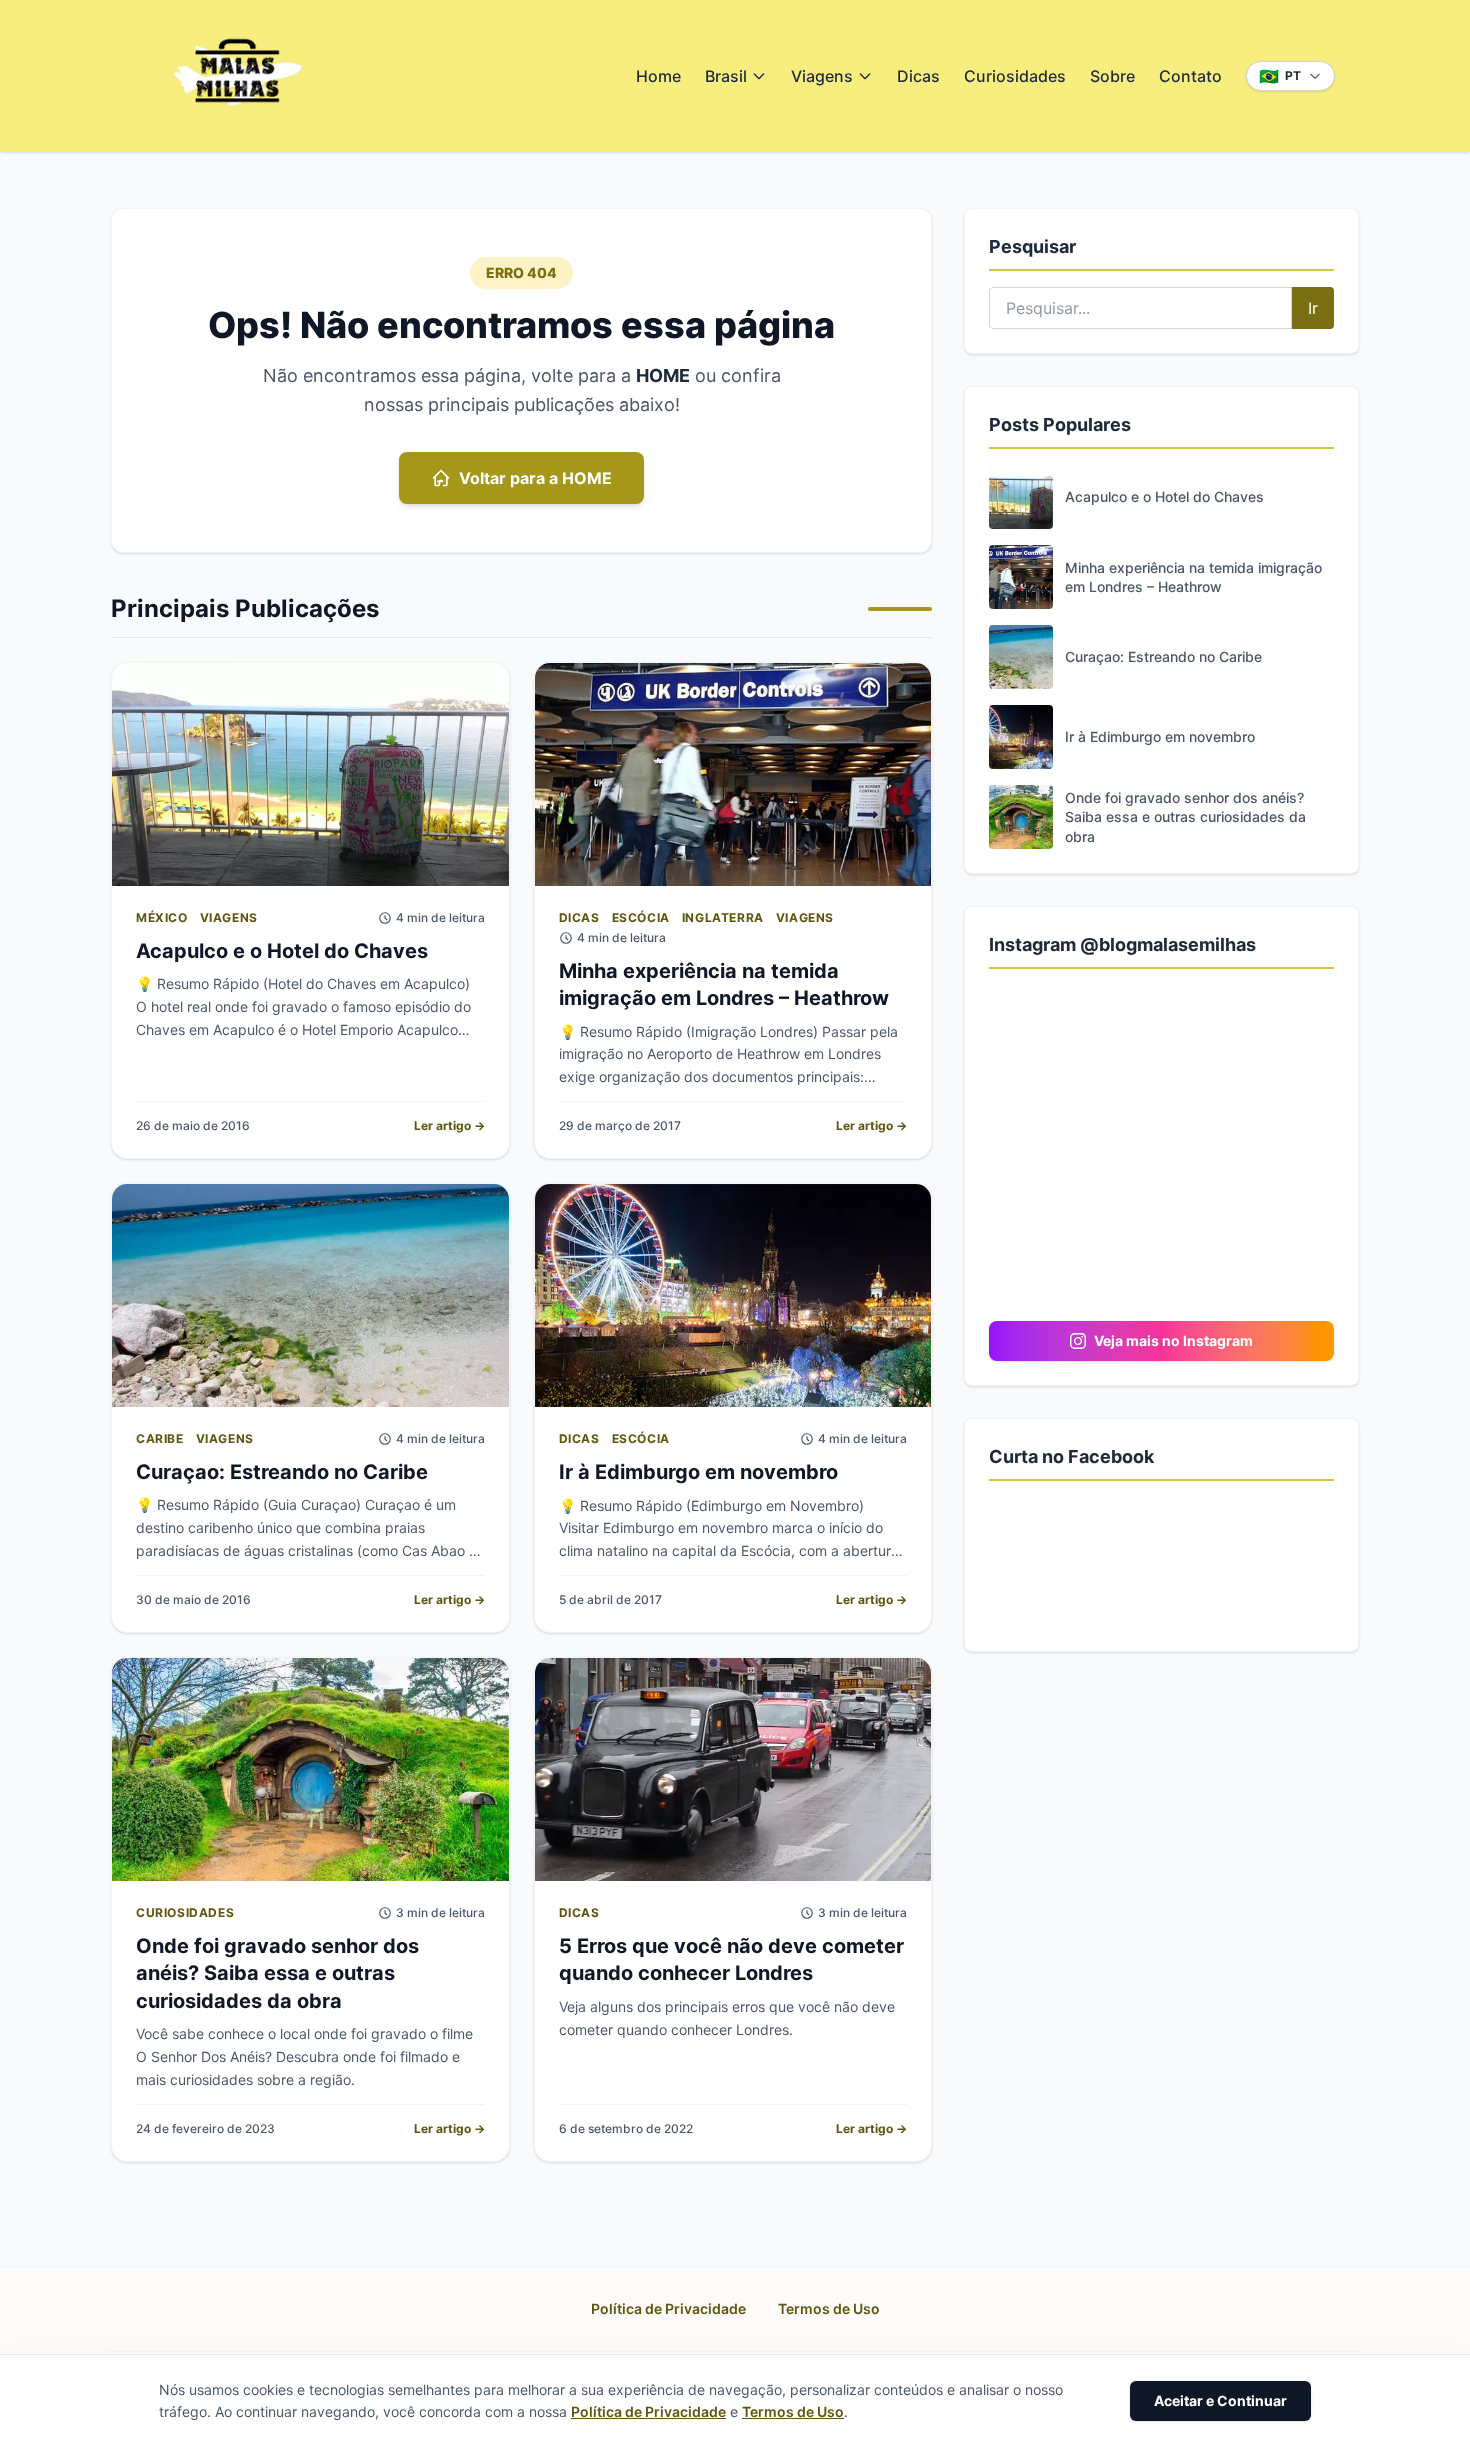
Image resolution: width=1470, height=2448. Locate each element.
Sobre (1112, 76)
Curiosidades (1015, 76)
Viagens (822, 76)
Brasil (726, 76)
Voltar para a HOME (535, 478)
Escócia (641, 917)
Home (658, 76)
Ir (1313, 308)
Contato (1190, 76)
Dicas (918, 76)
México (162, 917)
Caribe (160, 1438)
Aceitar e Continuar (1220, 2400)
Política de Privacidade (668, 2308)
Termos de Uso (829, 2308)
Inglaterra (723, 917)
